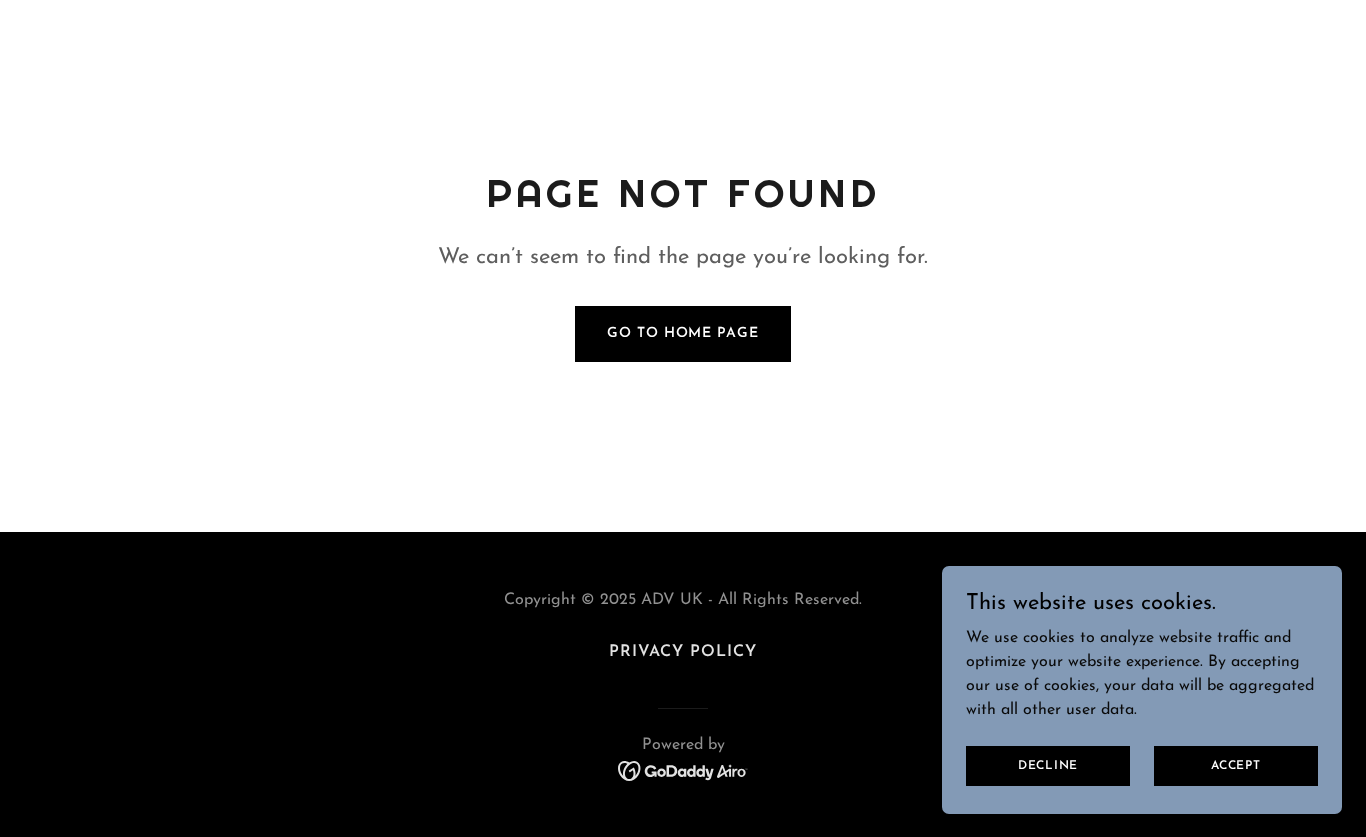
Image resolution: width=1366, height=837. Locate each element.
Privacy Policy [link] (683, 652)
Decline (1048, 765)
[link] (683, 770)
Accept (1236, 765)
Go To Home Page (682, 333)
